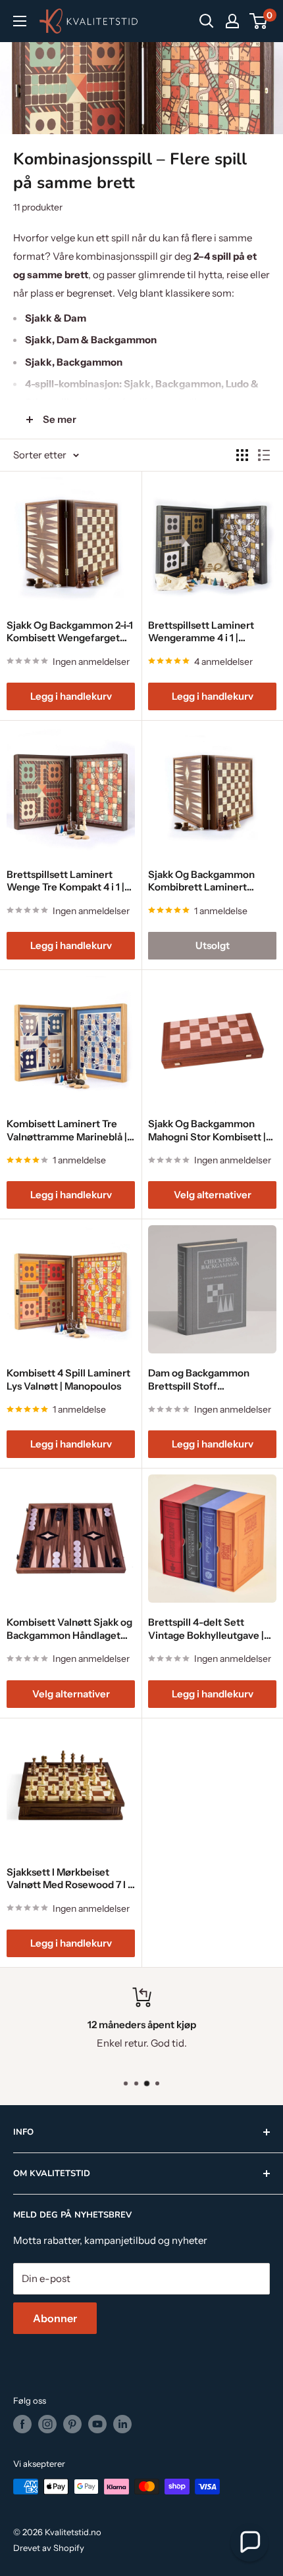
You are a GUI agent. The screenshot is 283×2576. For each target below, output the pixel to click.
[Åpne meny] (20, 21)
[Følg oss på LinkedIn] (122, 2424)
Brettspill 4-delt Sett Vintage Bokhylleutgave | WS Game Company (206, 1629)
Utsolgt (213, 945)
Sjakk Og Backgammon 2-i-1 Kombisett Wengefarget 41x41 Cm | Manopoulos (70, 632)
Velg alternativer (213, 1195)
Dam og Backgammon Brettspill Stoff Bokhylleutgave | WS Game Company (211, 1379)
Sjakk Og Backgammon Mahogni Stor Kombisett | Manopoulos (207, 1130)
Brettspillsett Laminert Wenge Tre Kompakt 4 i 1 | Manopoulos (65, 881)
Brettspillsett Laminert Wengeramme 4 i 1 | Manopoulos (201, 632)
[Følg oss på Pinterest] (72, 2424)
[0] (259, 21)
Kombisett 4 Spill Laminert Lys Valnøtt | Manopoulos (68, 1379)
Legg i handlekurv (71, 696)
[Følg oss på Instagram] (47, 2424)
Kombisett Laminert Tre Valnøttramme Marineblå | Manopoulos (67, 1130)
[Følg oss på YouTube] (97, 2424)
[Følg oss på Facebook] (22, 2424)
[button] (249, 2542)
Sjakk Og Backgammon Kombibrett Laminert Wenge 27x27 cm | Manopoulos (201, 881)
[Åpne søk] (207, 21)
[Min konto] (232, 21)
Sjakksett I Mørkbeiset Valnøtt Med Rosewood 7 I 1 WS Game (69, 1879)
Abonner (55, 2318)
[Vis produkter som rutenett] (242, 455)
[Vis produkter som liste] (264, 455)
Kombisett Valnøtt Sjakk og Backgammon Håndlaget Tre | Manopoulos (69, 1629)
